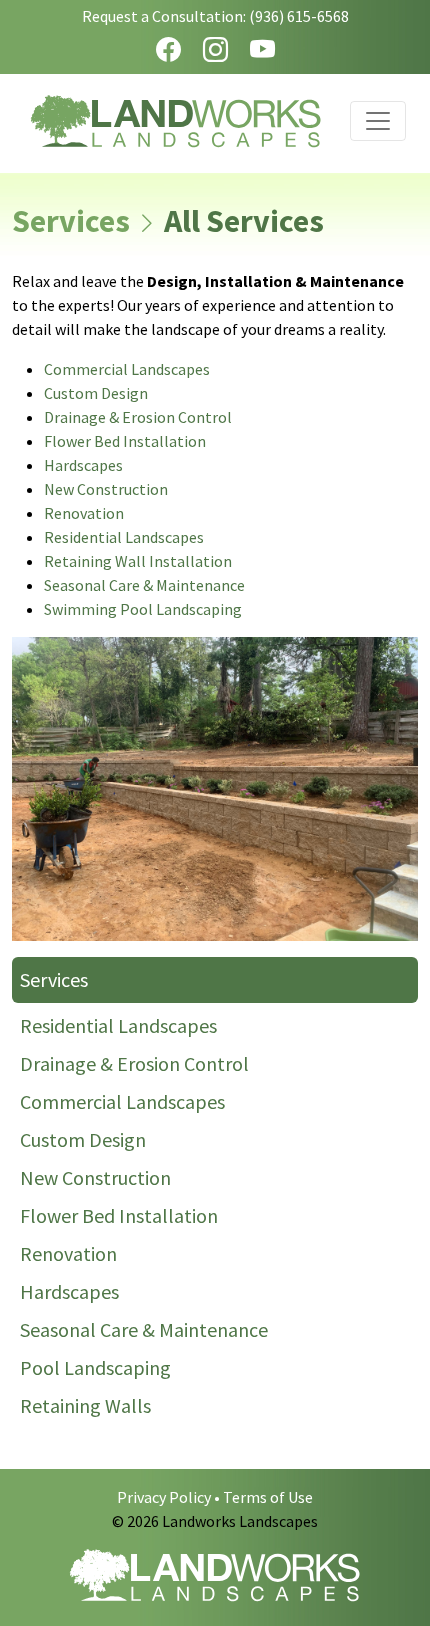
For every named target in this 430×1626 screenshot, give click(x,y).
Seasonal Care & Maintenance (144, 585)
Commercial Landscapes (127, 369)
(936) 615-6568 (299, 16)
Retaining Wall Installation (138, 561)
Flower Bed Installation (125, 441)
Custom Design (96, 393)
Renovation (84, 513)
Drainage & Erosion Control (138, 417)
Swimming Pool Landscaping (143, 609)
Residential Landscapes (124, 537)
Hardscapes (83, 465)
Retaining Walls (85, 1405)
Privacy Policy (164, 1497)
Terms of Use (268, 1497)
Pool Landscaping (95, 1367)
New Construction (106, 489)
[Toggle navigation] (378, 121)
